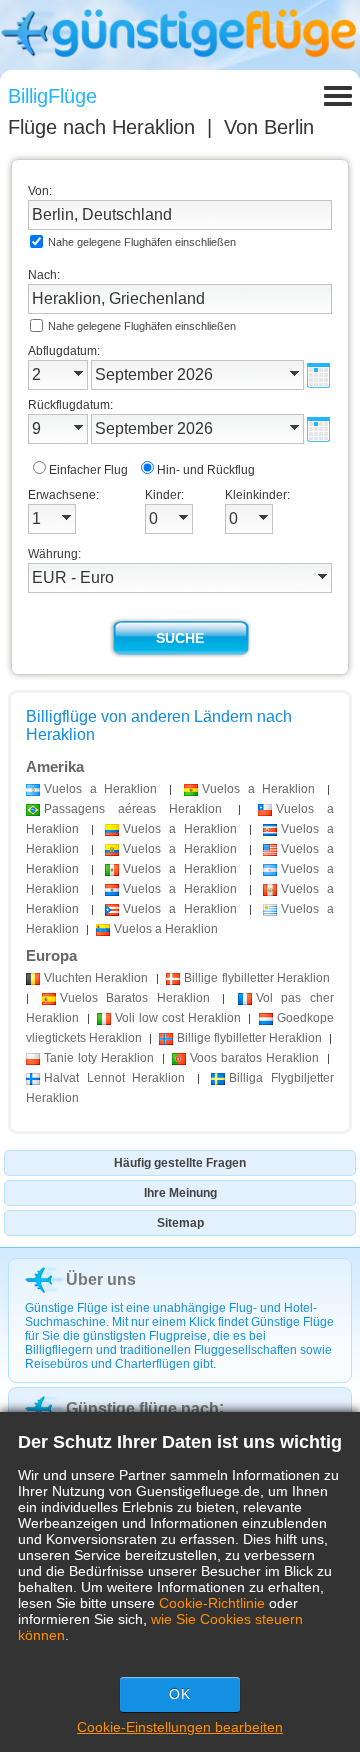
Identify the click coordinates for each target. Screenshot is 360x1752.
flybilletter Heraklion (257, 978)
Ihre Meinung (180, 1193)
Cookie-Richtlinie (212, 1603)
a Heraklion (100, 789)
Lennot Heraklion (114, 1078)
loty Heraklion (99, 1058)
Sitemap (180, 1223)
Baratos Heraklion (135, 998)
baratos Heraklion (254, 1058)
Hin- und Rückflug (206, 470)
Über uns (101, 1279)
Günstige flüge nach (142, 1408)
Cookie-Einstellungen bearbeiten (180, 1727)
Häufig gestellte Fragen (180, 1163)
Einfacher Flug (88, 470)
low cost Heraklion (177, 1018)
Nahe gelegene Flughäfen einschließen (142, 242)
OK (180, 1694)
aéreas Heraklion (133, 809)
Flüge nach (101, 127)
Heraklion (96, 978)
